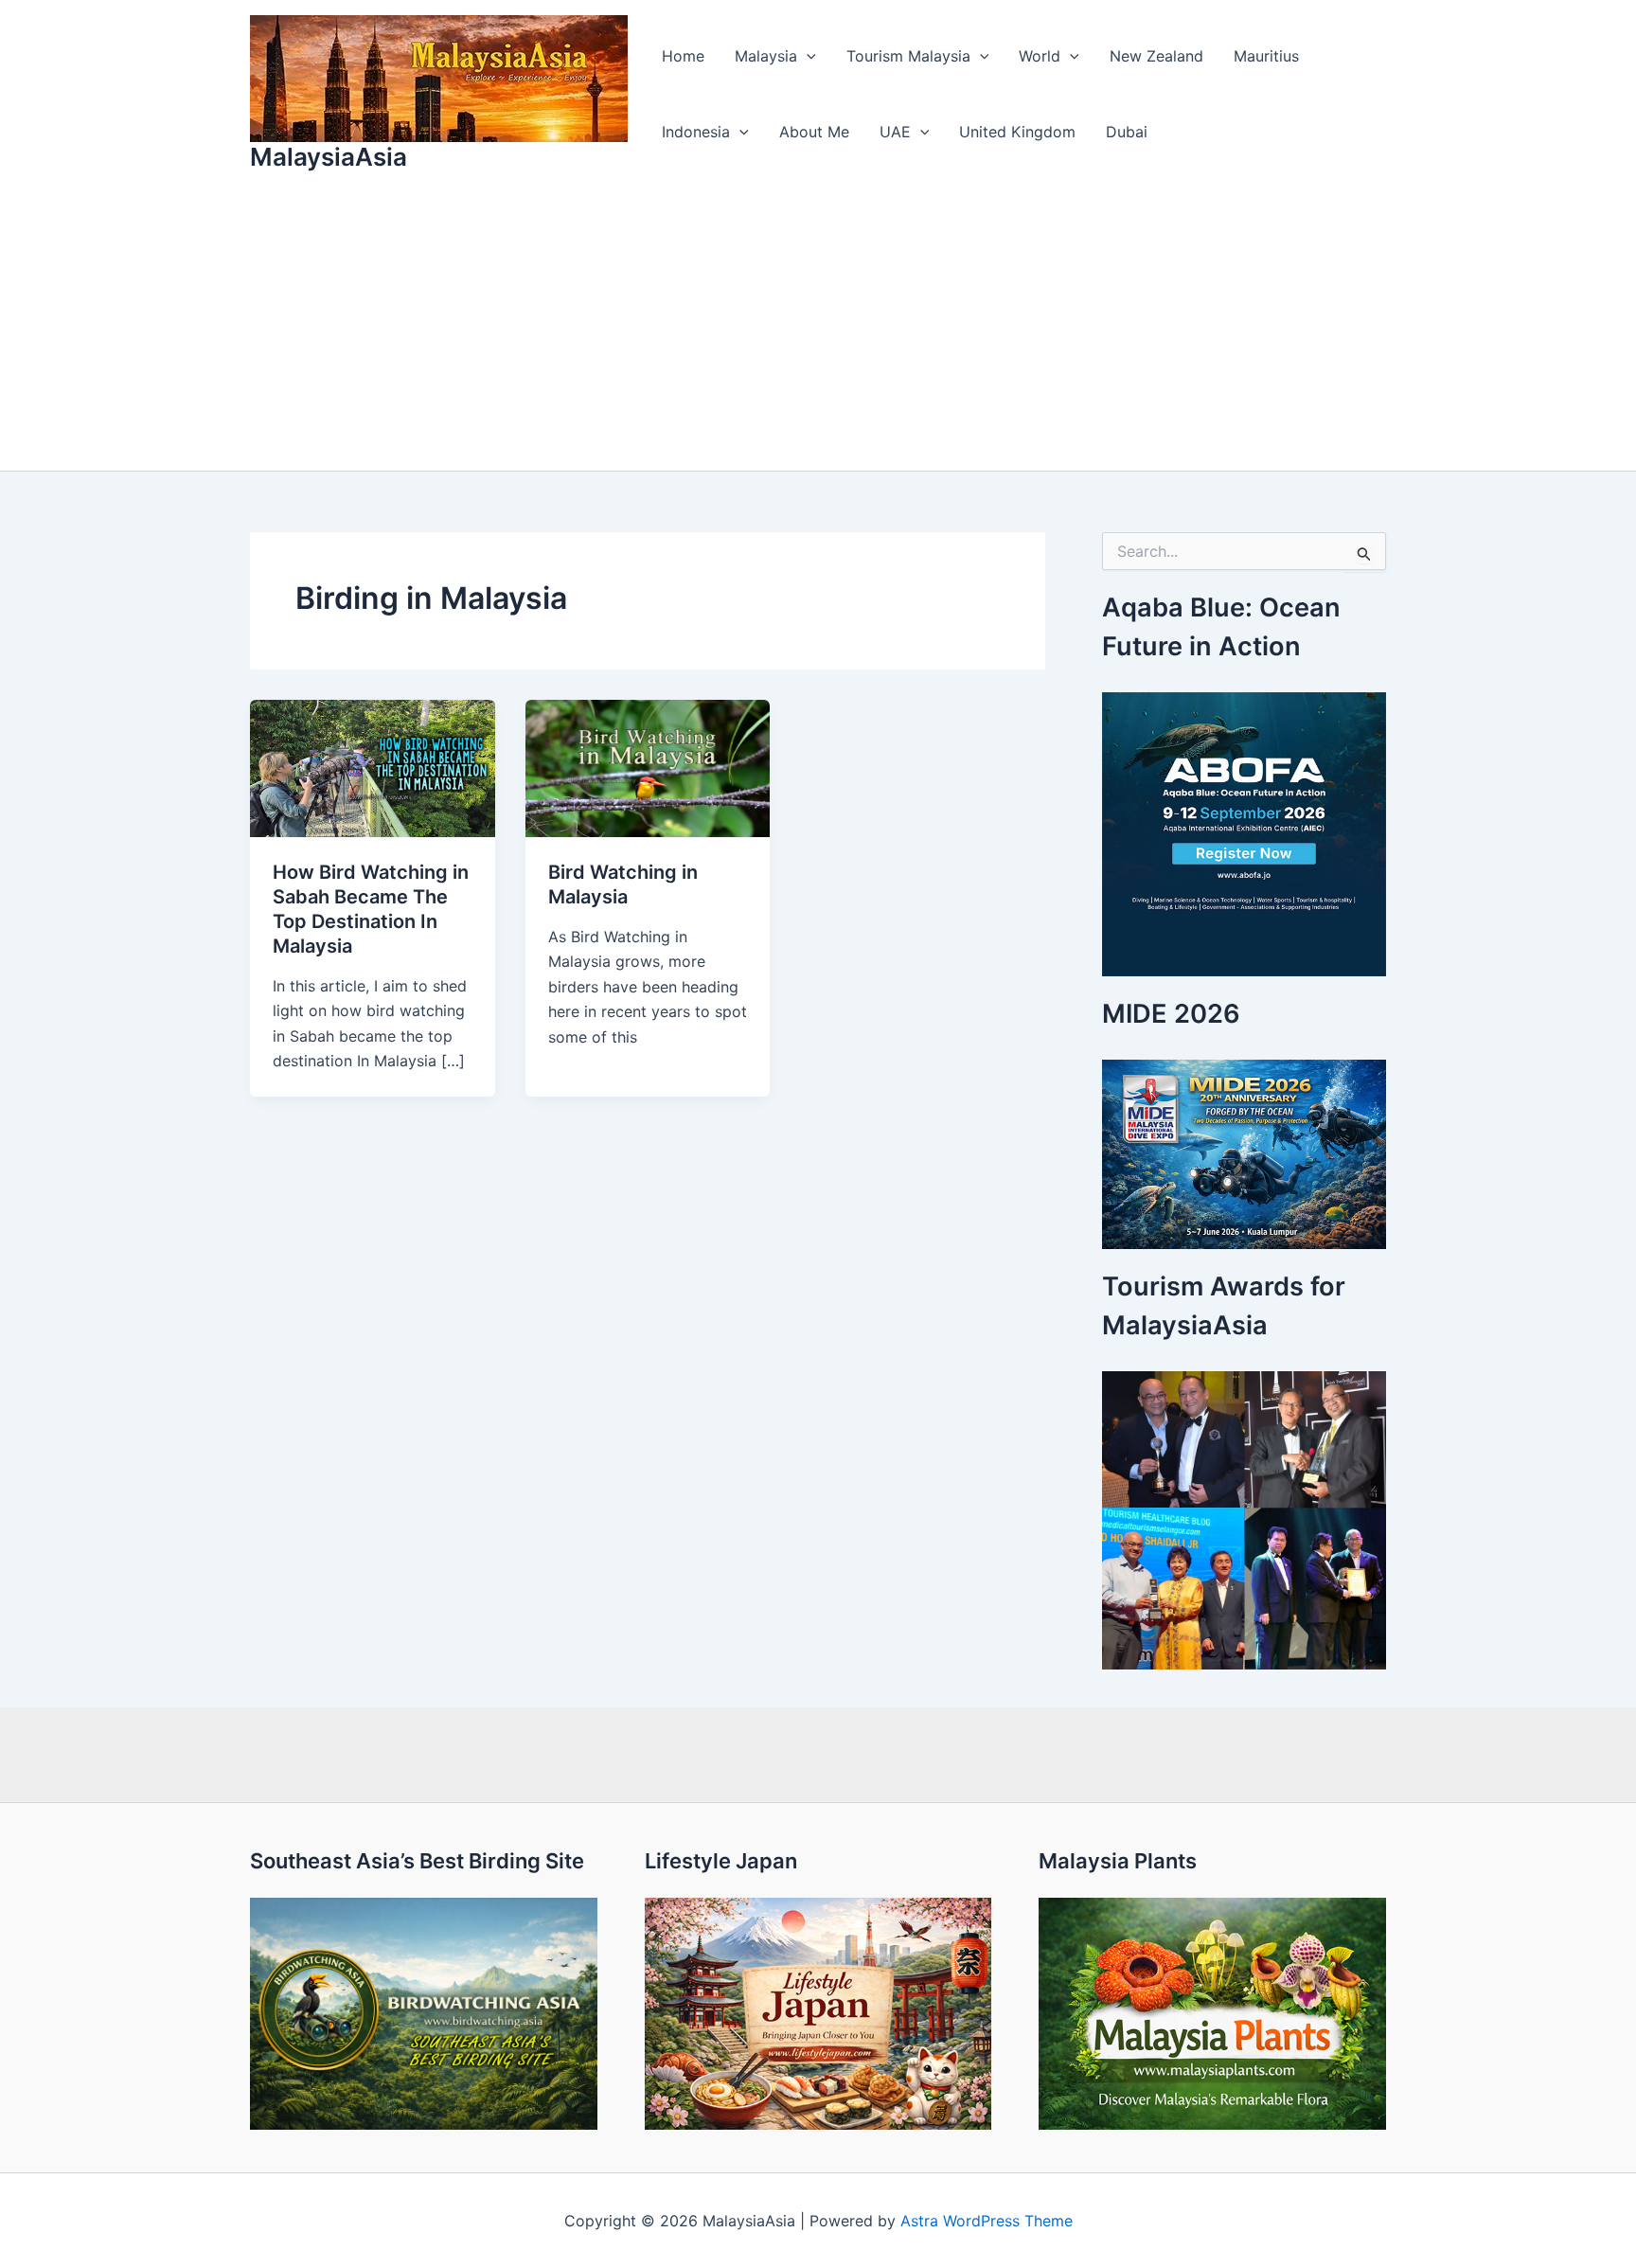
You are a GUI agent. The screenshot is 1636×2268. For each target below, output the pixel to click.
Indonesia (696, 132)
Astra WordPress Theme (987, 2221)
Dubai (1127, 132)
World (1040, 56)
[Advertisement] (818, 329)
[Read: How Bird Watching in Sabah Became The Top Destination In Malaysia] (373, 767)
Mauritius (1266, 56)
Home (683, 56)
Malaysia (766, 56)
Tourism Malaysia (908, 56)
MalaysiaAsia (329, 157)
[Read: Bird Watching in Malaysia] (648, 767)
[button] (807, 56)
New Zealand (1156, 56)
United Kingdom (1017, 132)
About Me (814, 132)
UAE (895, 132)
